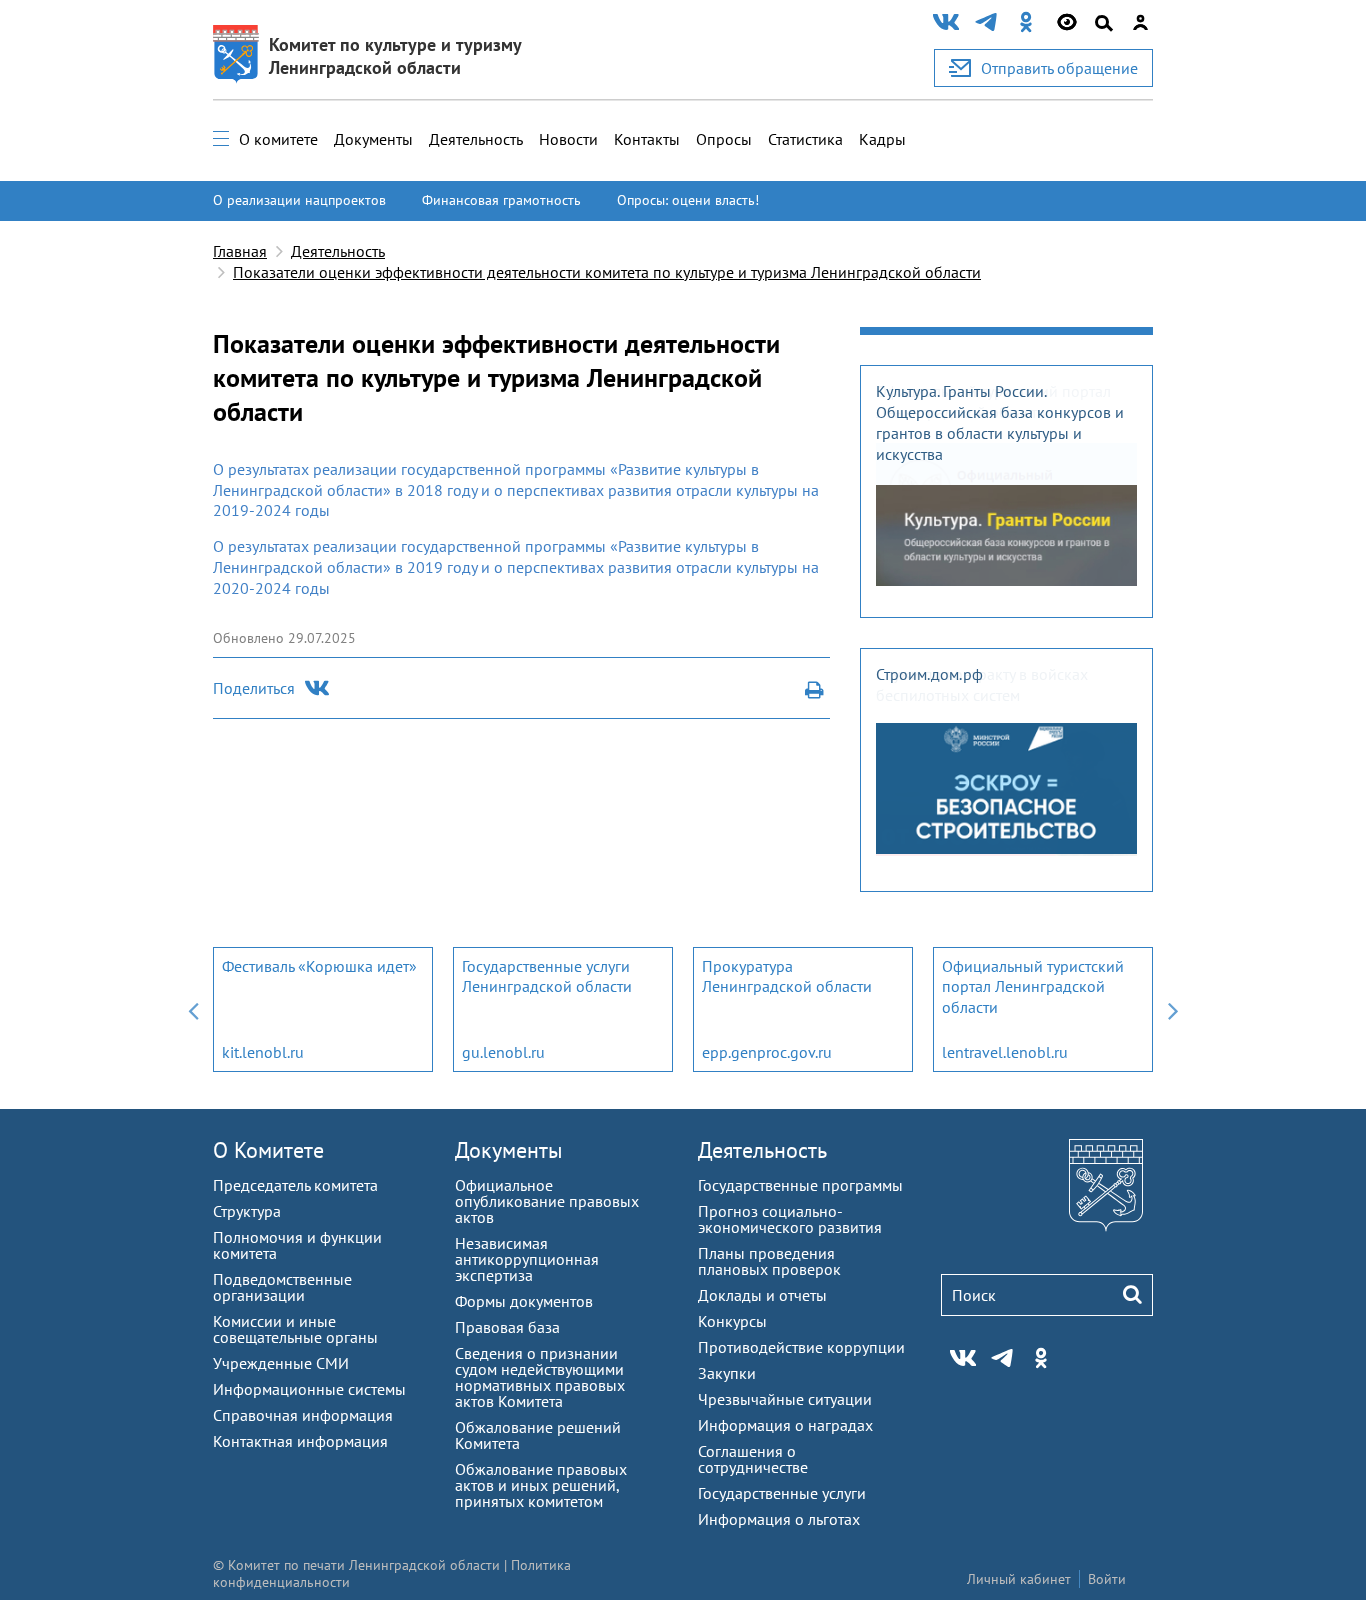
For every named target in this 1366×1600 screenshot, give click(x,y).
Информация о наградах (785, 1425)
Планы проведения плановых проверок (769, 1261)
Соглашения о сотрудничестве (753, 1459)
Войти (1107, 1579)
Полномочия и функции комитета (297, 1245)
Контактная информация (300, 1441)
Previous (193, 1009)
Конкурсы (732, 1321)
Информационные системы (309, 1389)
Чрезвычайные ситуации (785, 1399)
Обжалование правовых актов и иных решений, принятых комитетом (541, 1485)
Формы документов (524, 1301)
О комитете (278, 139)
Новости (568, 139)
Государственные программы (800, 1185)
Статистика (805, 139)
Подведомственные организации (282, 1287)
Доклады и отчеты (762, 1295)
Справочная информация (303, 1415)
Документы (373, 139)
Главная (240, 251)
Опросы (724, 139)
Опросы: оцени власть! (688, 200)
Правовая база (507, 1327)
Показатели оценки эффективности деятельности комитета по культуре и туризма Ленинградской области (607, 272)
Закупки (727, 1373)
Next (1173, 1009)
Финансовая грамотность (501, 200)
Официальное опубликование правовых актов (547, 1201)
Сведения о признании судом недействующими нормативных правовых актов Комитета (540, 1377)
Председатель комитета (295, 1185)
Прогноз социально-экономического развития (790, 1219)
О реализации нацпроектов (299, 200)
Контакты (647, 139)
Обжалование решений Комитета (538, 1435)
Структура (247, 1211)
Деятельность (476, 139)
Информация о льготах (779, 1519)
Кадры (882, 139)
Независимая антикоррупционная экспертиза (527, 1259)
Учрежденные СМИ (281, 1363)
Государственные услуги (782, 1493)
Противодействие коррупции (801, 1347)
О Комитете (268, 1150)
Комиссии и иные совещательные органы (295, 1329)
